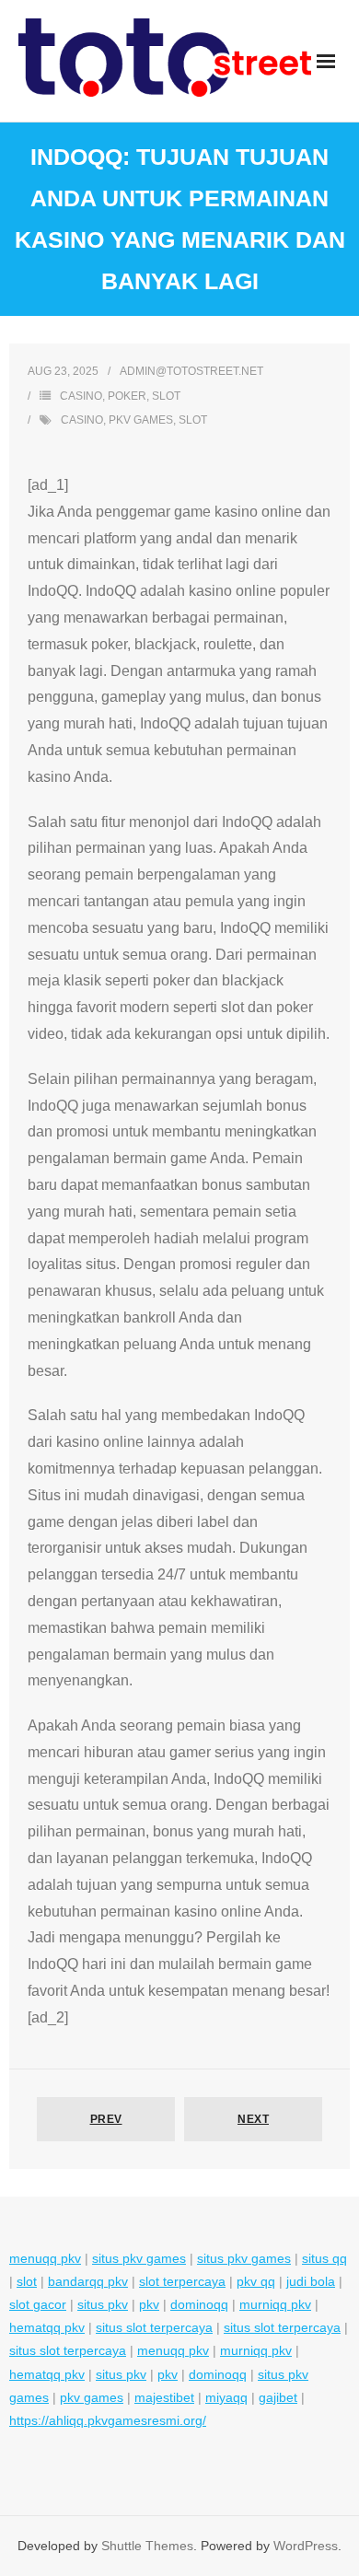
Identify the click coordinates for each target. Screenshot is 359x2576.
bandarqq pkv (88, 2281)
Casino (81, 396)
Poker (127, 396)
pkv (149, 2304)
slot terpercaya (182, 2281)
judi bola (311, 2281)
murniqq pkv (275, 2304)
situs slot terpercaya (154, 2327)
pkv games (141, 420)
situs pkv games (139, 2258)
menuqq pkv (45, 2258)
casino (82, 420)
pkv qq (256, 2281)
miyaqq (226, 2397)
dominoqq (199, 2304)
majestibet (164, 2397)
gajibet (278, 2397)
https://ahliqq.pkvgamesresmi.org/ (108, 2420)
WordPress (306, 2546)
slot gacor (38, 2304)
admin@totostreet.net (191, 371)
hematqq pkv (47, 2327)
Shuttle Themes (147, 2546)
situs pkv (103, 2304)
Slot (166, 396)
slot (193, 420)
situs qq (324, 2258)
